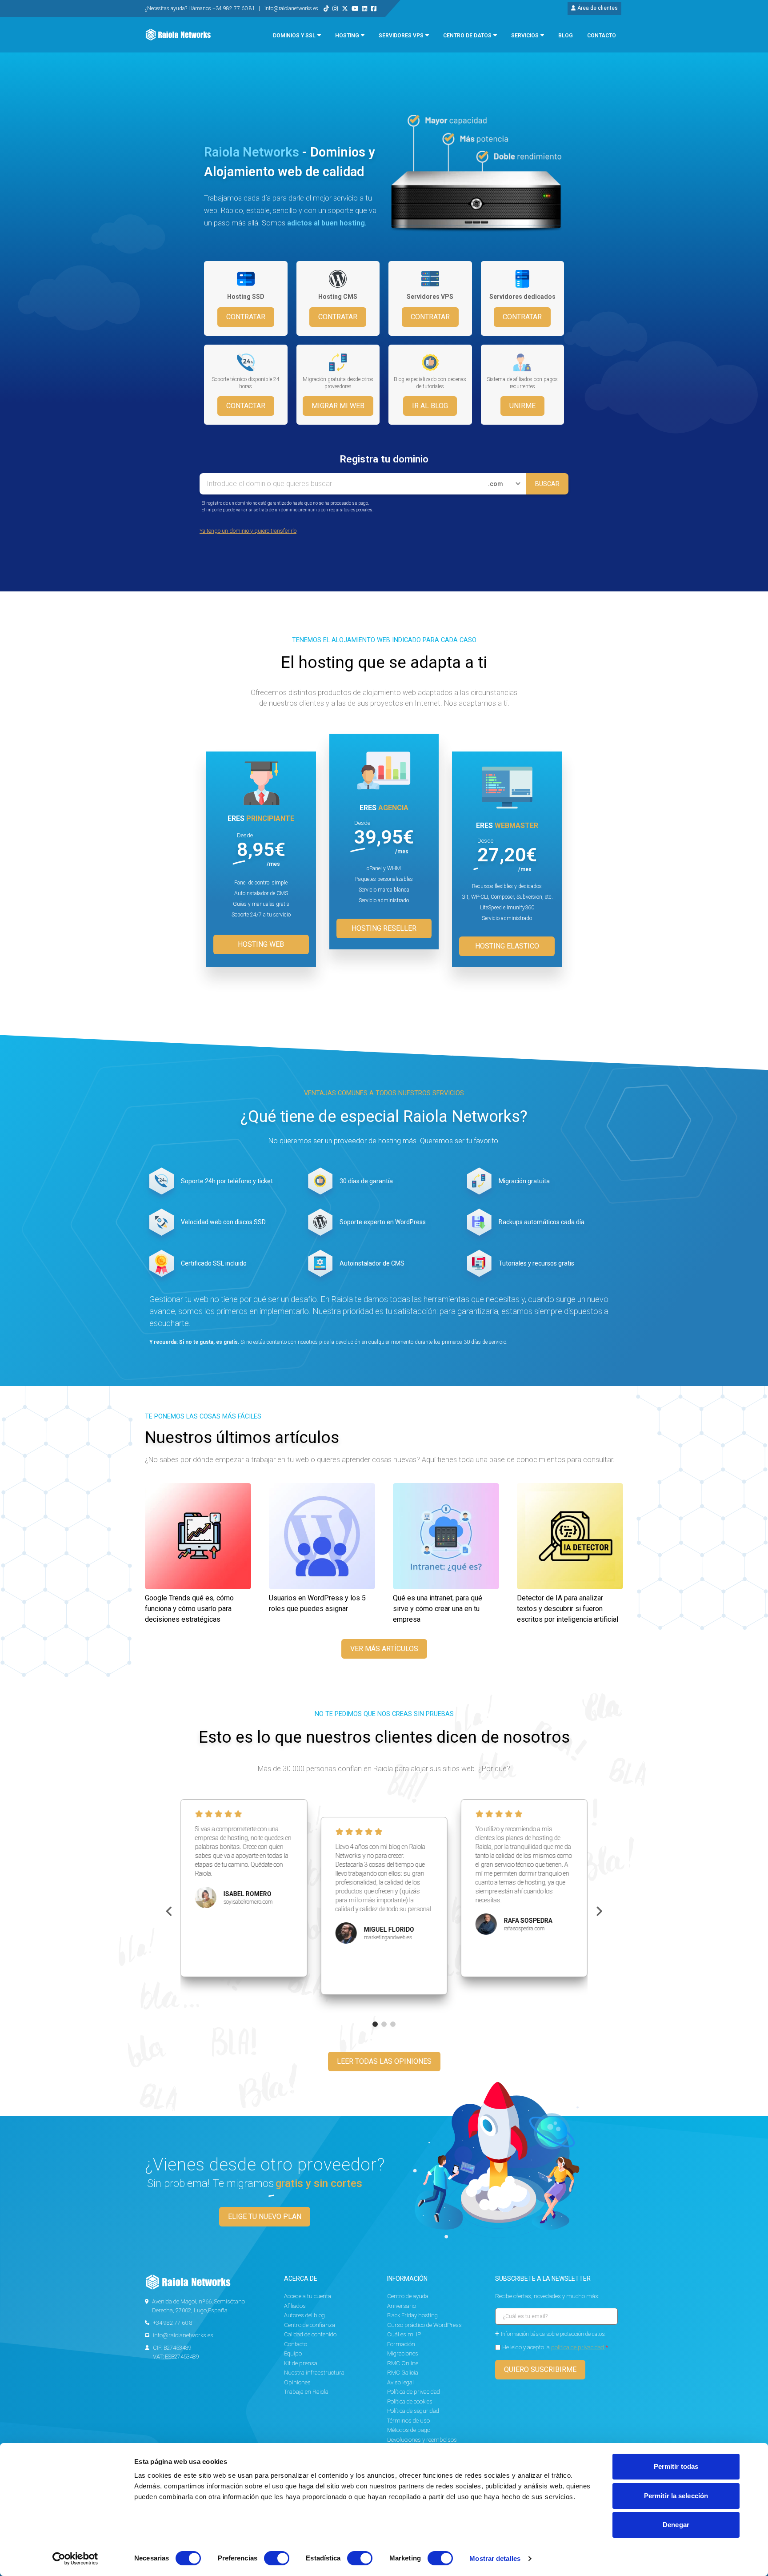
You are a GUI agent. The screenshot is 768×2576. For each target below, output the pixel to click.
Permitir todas (676, 2466)
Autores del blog (304, 2315)
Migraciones (403, 2353)
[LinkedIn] (364, 8)
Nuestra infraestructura (314, 2373)
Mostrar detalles (495, 2558)
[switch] (277, 2558)
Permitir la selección (676, 2496)
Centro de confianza (310, 2325)
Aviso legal (400, 2382)
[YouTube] (355, 8)
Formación (401, 2344)
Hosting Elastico (507, 946)
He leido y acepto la (555, 2347)
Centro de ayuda (408, 2296)
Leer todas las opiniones (384, 2061)
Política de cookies (410, 2401)
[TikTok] (326, 8)
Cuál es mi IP (404, 2334)
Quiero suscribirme (540, 2369)
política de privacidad (578, 2347)
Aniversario (402, 2306)
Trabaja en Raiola (306, 2392)
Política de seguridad (413, 2411)
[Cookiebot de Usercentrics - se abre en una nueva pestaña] (75, 2559)
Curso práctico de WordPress (424, 2325)
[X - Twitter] (345, 8)
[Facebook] (374, 8)
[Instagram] (335, 8)
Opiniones (297, 2382)
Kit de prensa (301, 2363)
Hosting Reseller (384, 928)
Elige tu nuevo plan (265, 2216)
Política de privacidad (414, 2392)
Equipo (293, 2353)
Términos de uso (408, 2421)
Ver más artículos (384, 1649)
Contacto (296, 2344)
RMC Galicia (403, 2373)
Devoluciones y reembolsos (422, 2440)
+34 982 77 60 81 (174, 2323)
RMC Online (403, 2363)
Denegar (676, 2525)
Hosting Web (261, 944)
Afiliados (295, 2306)
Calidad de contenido (310, 2334)
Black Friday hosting (412, 2315)
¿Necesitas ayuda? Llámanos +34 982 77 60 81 (201, 8)
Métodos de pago (409, 2430)
